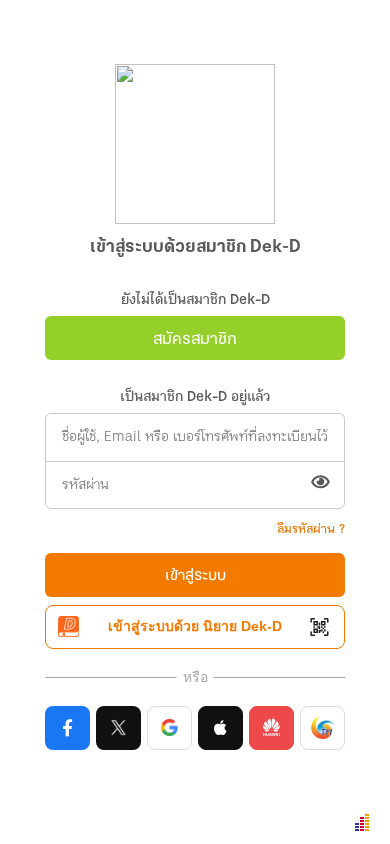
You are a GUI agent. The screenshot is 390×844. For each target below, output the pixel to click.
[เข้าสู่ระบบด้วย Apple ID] (220, 728)
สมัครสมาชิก (195, 339)
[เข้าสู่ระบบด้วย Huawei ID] (271, 728)
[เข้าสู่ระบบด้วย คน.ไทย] (322, 728)
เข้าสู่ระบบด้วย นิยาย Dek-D (195, 626)
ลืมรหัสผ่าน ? (311, 529)
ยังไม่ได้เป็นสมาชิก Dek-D (195, 300)
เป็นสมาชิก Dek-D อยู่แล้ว (195, 397)
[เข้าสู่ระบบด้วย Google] (169, 728)
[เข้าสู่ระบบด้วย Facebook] (67, 728)
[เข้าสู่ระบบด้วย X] (118, 728)
